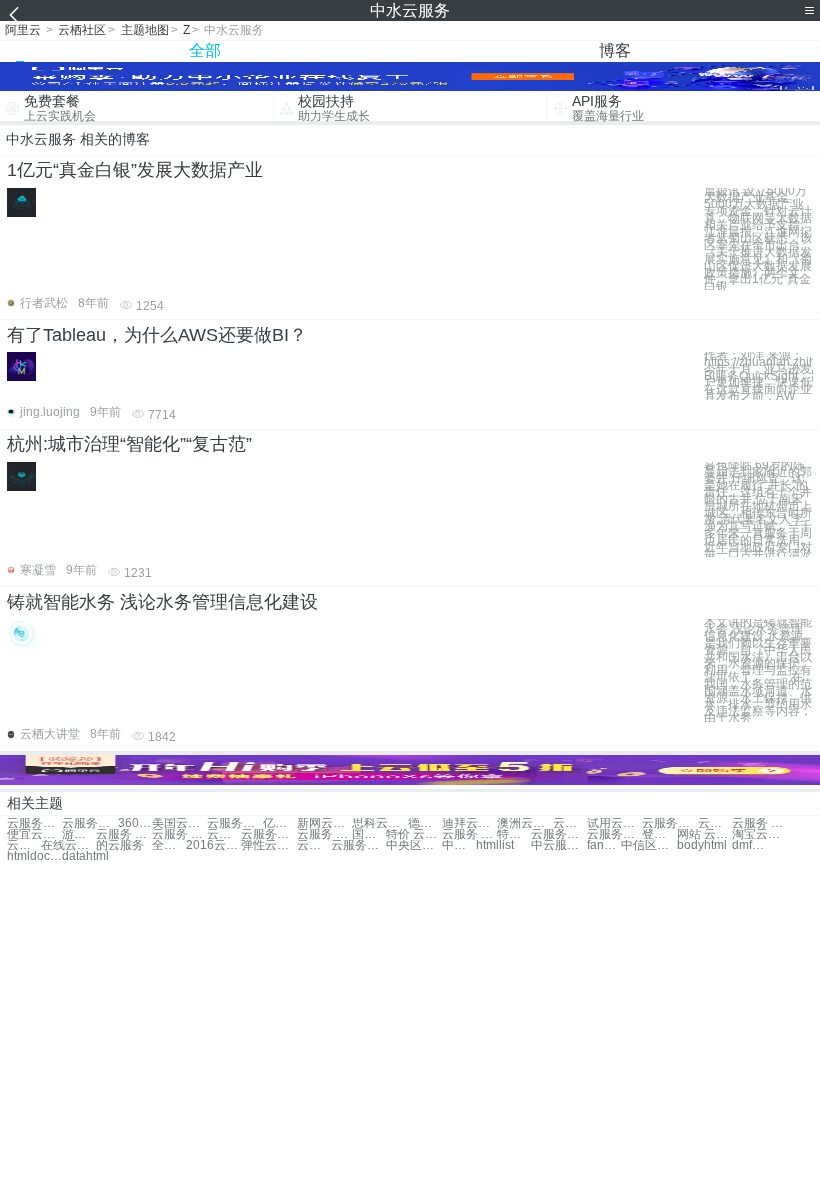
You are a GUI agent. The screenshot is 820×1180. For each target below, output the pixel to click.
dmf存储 (749, 845)
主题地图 (145, 30)
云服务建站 (268, 834)
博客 (615, 50)
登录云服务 (659, 834)
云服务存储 (234, 823)
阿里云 (23, 30)
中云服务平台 (558, 845)
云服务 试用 (469, 834)
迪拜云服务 (469, 823)
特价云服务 (514, 834)
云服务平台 (570, 823)
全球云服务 (169, 845)
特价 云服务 (413, 834)
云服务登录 (614, 834)
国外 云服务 (369, 834)
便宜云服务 (34, 834)
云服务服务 (89, 823)
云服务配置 (224, 834)
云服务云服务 (34, 823)
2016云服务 (213, 845)
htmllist (495, 845)
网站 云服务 (704, 834)
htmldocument (34, 856)
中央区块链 (413, 845)
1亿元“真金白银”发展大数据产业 (135, 170)
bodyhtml (702, 845)
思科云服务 (379, 823)
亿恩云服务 (280, 823)
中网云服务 (459, 845)
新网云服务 (324, 823)
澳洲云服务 (524, 823)
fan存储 (604, 845)
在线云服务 (68, 845)
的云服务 (120, 845)
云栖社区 (82, 30)
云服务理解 (314, 845)
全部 (205, 50)
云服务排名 (358, 845)
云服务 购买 (715, 823)
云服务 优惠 (179, 834)
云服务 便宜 (324, 834)
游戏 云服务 (79, 834)
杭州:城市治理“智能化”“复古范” (129, 444)
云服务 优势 (759, 823)
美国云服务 (179, 823)
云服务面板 (558, 834)
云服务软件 (669, 823)
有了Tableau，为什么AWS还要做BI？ (157, 335)
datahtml (85, 856)
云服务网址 (24, 845)
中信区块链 (648, 845)
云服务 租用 (123, 834)
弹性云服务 (268, 845)
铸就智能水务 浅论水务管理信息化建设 (162, 602)
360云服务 (135, 823)
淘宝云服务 (759, 834)
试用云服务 (614, 823)
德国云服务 (425, 823)
